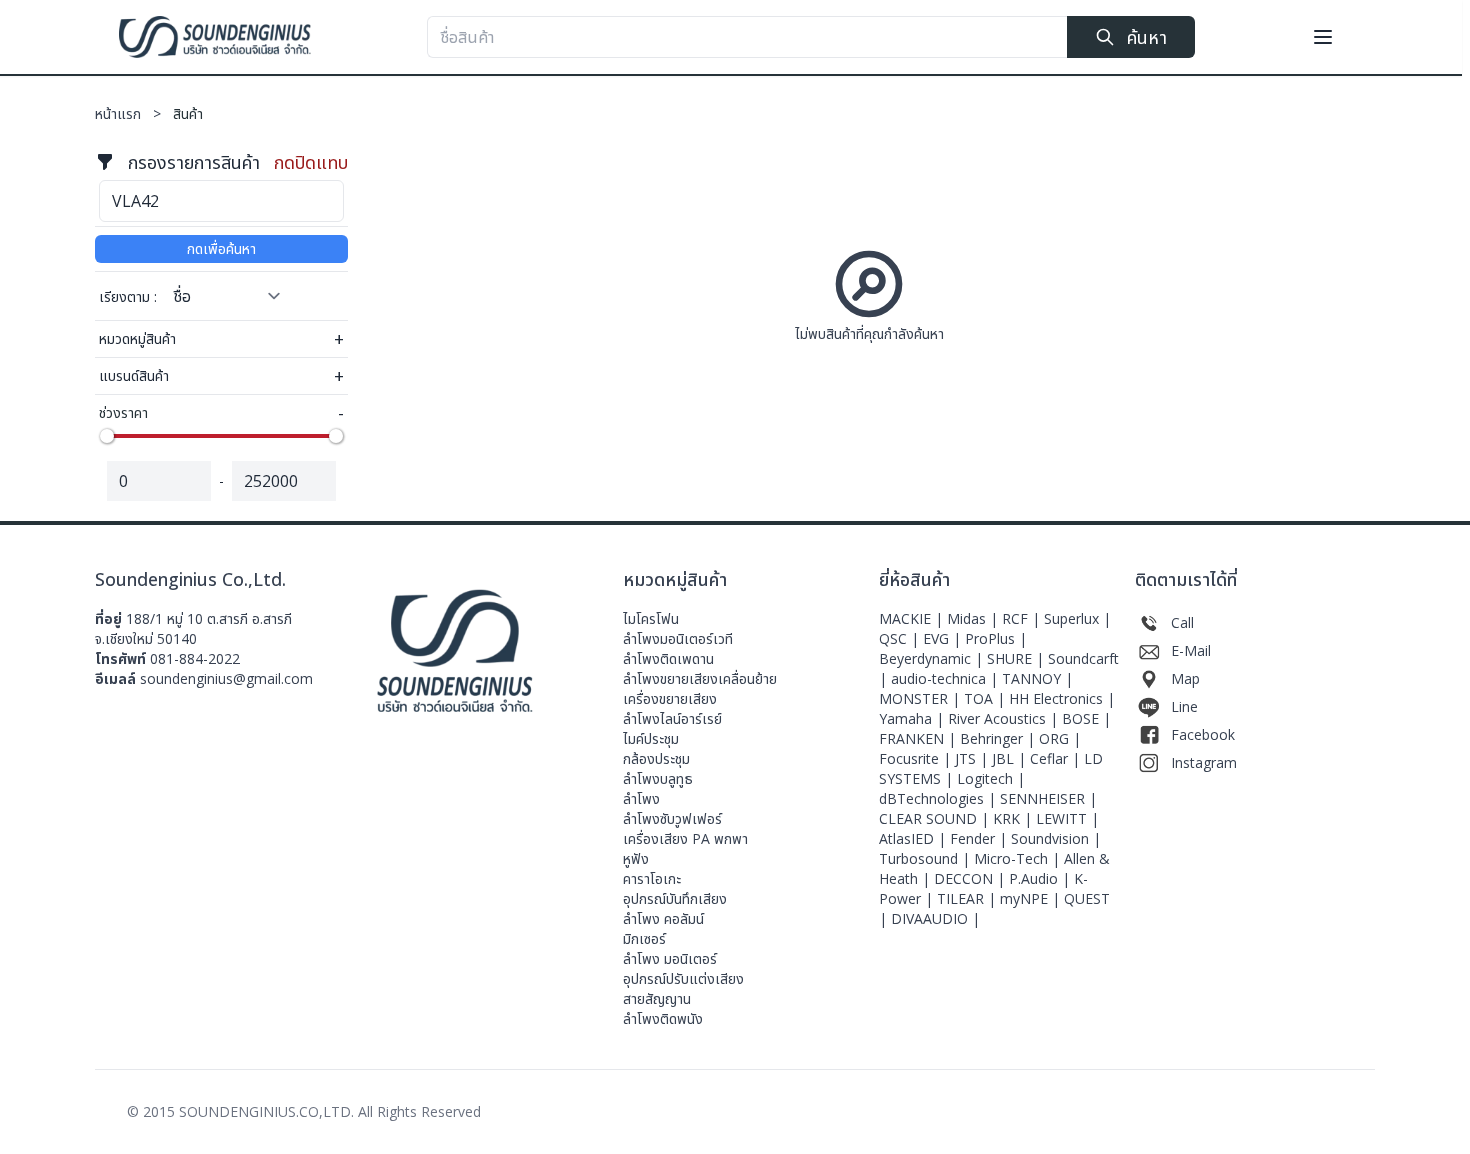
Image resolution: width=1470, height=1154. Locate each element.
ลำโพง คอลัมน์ (663, 918)
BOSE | (1086, 718)
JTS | (973, 758)
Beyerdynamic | (933, 658)
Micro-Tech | (1019, 858)
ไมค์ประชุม (651, 738)
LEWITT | (1067, 818)
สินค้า (188, 113)
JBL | (1011, 758)
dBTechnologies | (939, 798)
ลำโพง (641, 798)
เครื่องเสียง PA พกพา (685, 838)
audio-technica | (946, 678)
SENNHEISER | (1048, 798)
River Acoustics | (1005, 718)
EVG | (944, 638)
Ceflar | (1057, 758)
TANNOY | (1037, 678)
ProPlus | (996, 638)
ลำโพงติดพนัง (663, 1018)
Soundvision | (1056, 838)
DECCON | (971, 878)
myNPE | (1032, 898)
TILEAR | (968, 898)
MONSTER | (921, 698)
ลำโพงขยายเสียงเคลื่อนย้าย (700, 678)
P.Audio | (1041, 878)
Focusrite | (917, 758)
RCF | (1023, 618)
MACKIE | (913, 618)
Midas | (974, 618)
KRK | (1014, 818)
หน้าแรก (130, 113)
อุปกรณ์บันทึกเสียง (675, 898)
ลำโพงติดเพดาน (668, 658)
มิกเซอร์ (644, 938)
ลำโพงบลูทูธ (658, 778)
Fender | (980, 838)
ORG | (1060, 738)
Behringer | (999, 738)
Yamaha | (913, 718)
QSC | (901, 638)
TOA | (986, 698)
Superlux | (1077, 618)
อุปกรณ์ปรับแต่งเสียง (683, 978)
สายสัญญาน (657, 998)
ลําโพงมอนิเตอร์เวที (678, 638)
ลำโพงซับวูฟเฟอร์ (672, 818)
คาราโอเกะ (652, 878)
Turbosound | (926, 858)
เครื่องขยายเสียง (670, 698)
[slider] (107, 436)
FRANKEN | (919, 738)
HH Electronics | (1062, 698)
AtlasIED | (914, 838)
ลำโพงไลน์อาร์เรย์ (672, 718)
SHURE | (1017, 658)
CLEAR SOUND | (936, 818)
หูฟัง (636, 858)
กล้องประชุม (656, 758)
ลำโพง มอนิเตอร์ (670, 958)
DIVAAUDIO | (935, 918)
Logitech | (991, 778)
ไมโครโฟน (651, 618)
